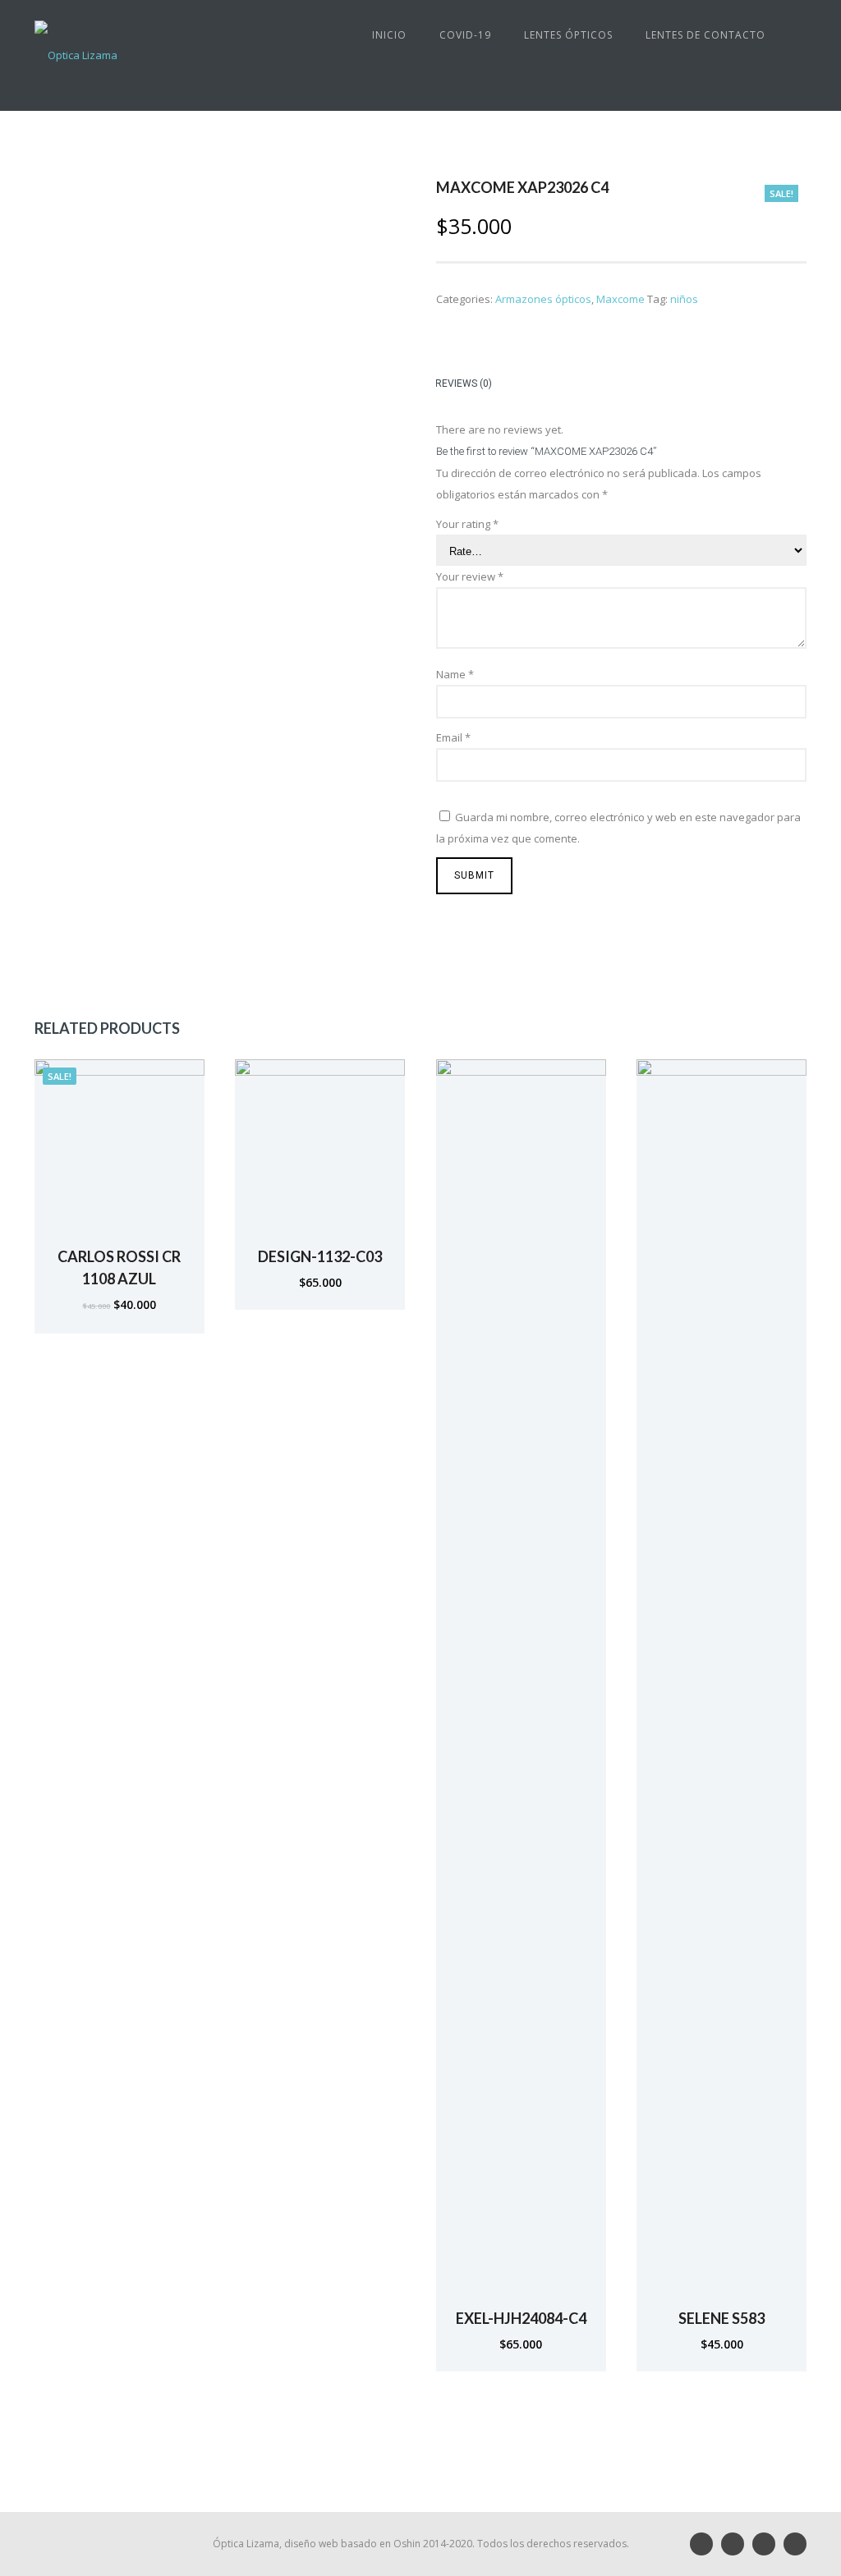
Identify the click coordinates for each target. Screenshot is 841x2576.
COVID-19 (465, 35)
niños (684, 299)
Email (453, 737)
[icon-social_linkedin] (705, 2544)
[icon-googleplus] (737, 2544)
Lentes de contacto (705, 35)
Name (455, 674)
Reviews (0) (464, 383)
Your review (470, 576)
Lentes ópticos (568, 35)
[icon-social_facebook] (768, 2544)
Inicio (389, 35)
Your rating (467, 524)
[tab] (472, 386)
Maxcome (620, 299)
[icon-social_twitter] (795, 2544)
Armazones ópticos (543, 299)
